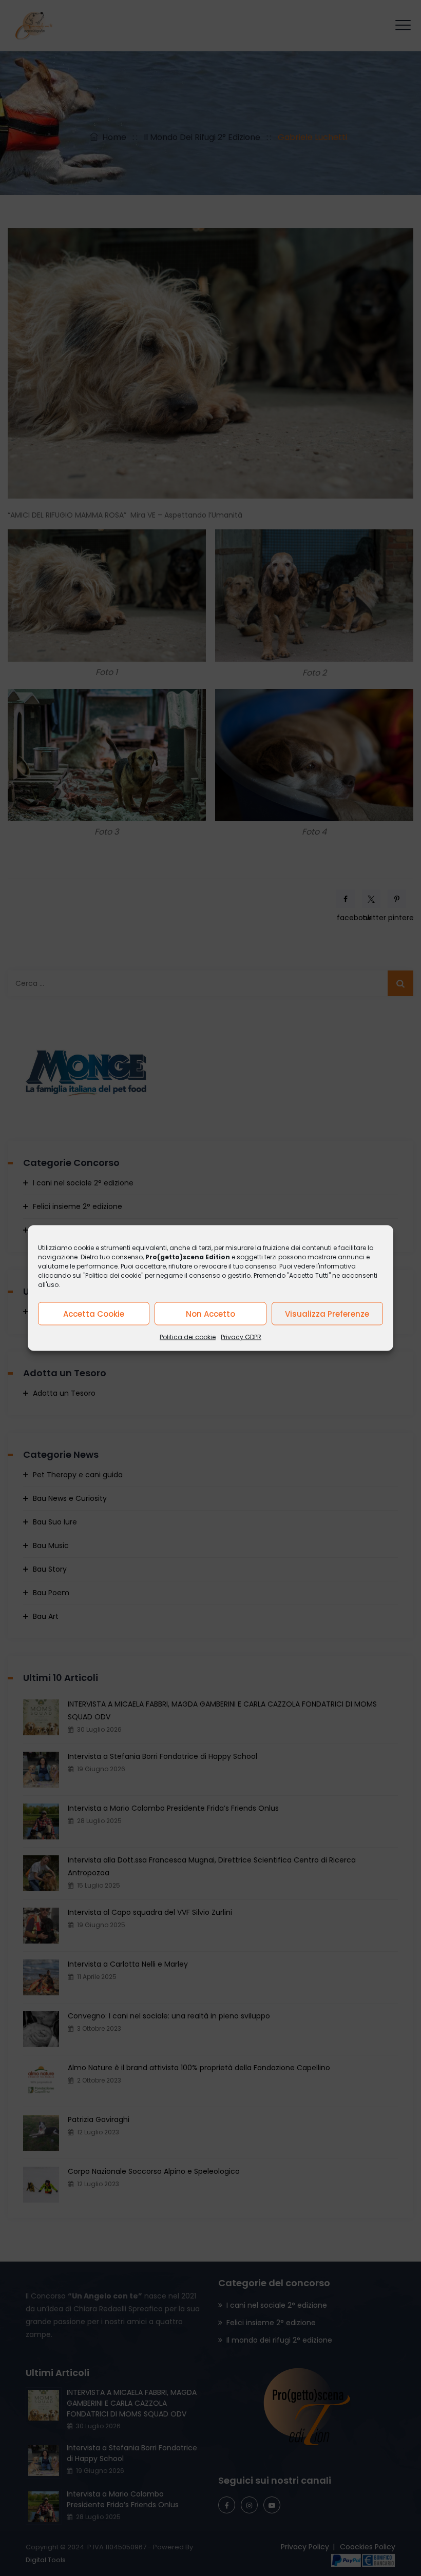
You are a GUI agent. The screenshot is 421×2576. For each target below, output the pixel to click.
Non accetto (210, 1313)
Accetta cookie (94, 1313)
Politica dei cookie (188, 1337)
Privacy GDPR (241, 1337)
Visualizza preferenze (327, 1313)
